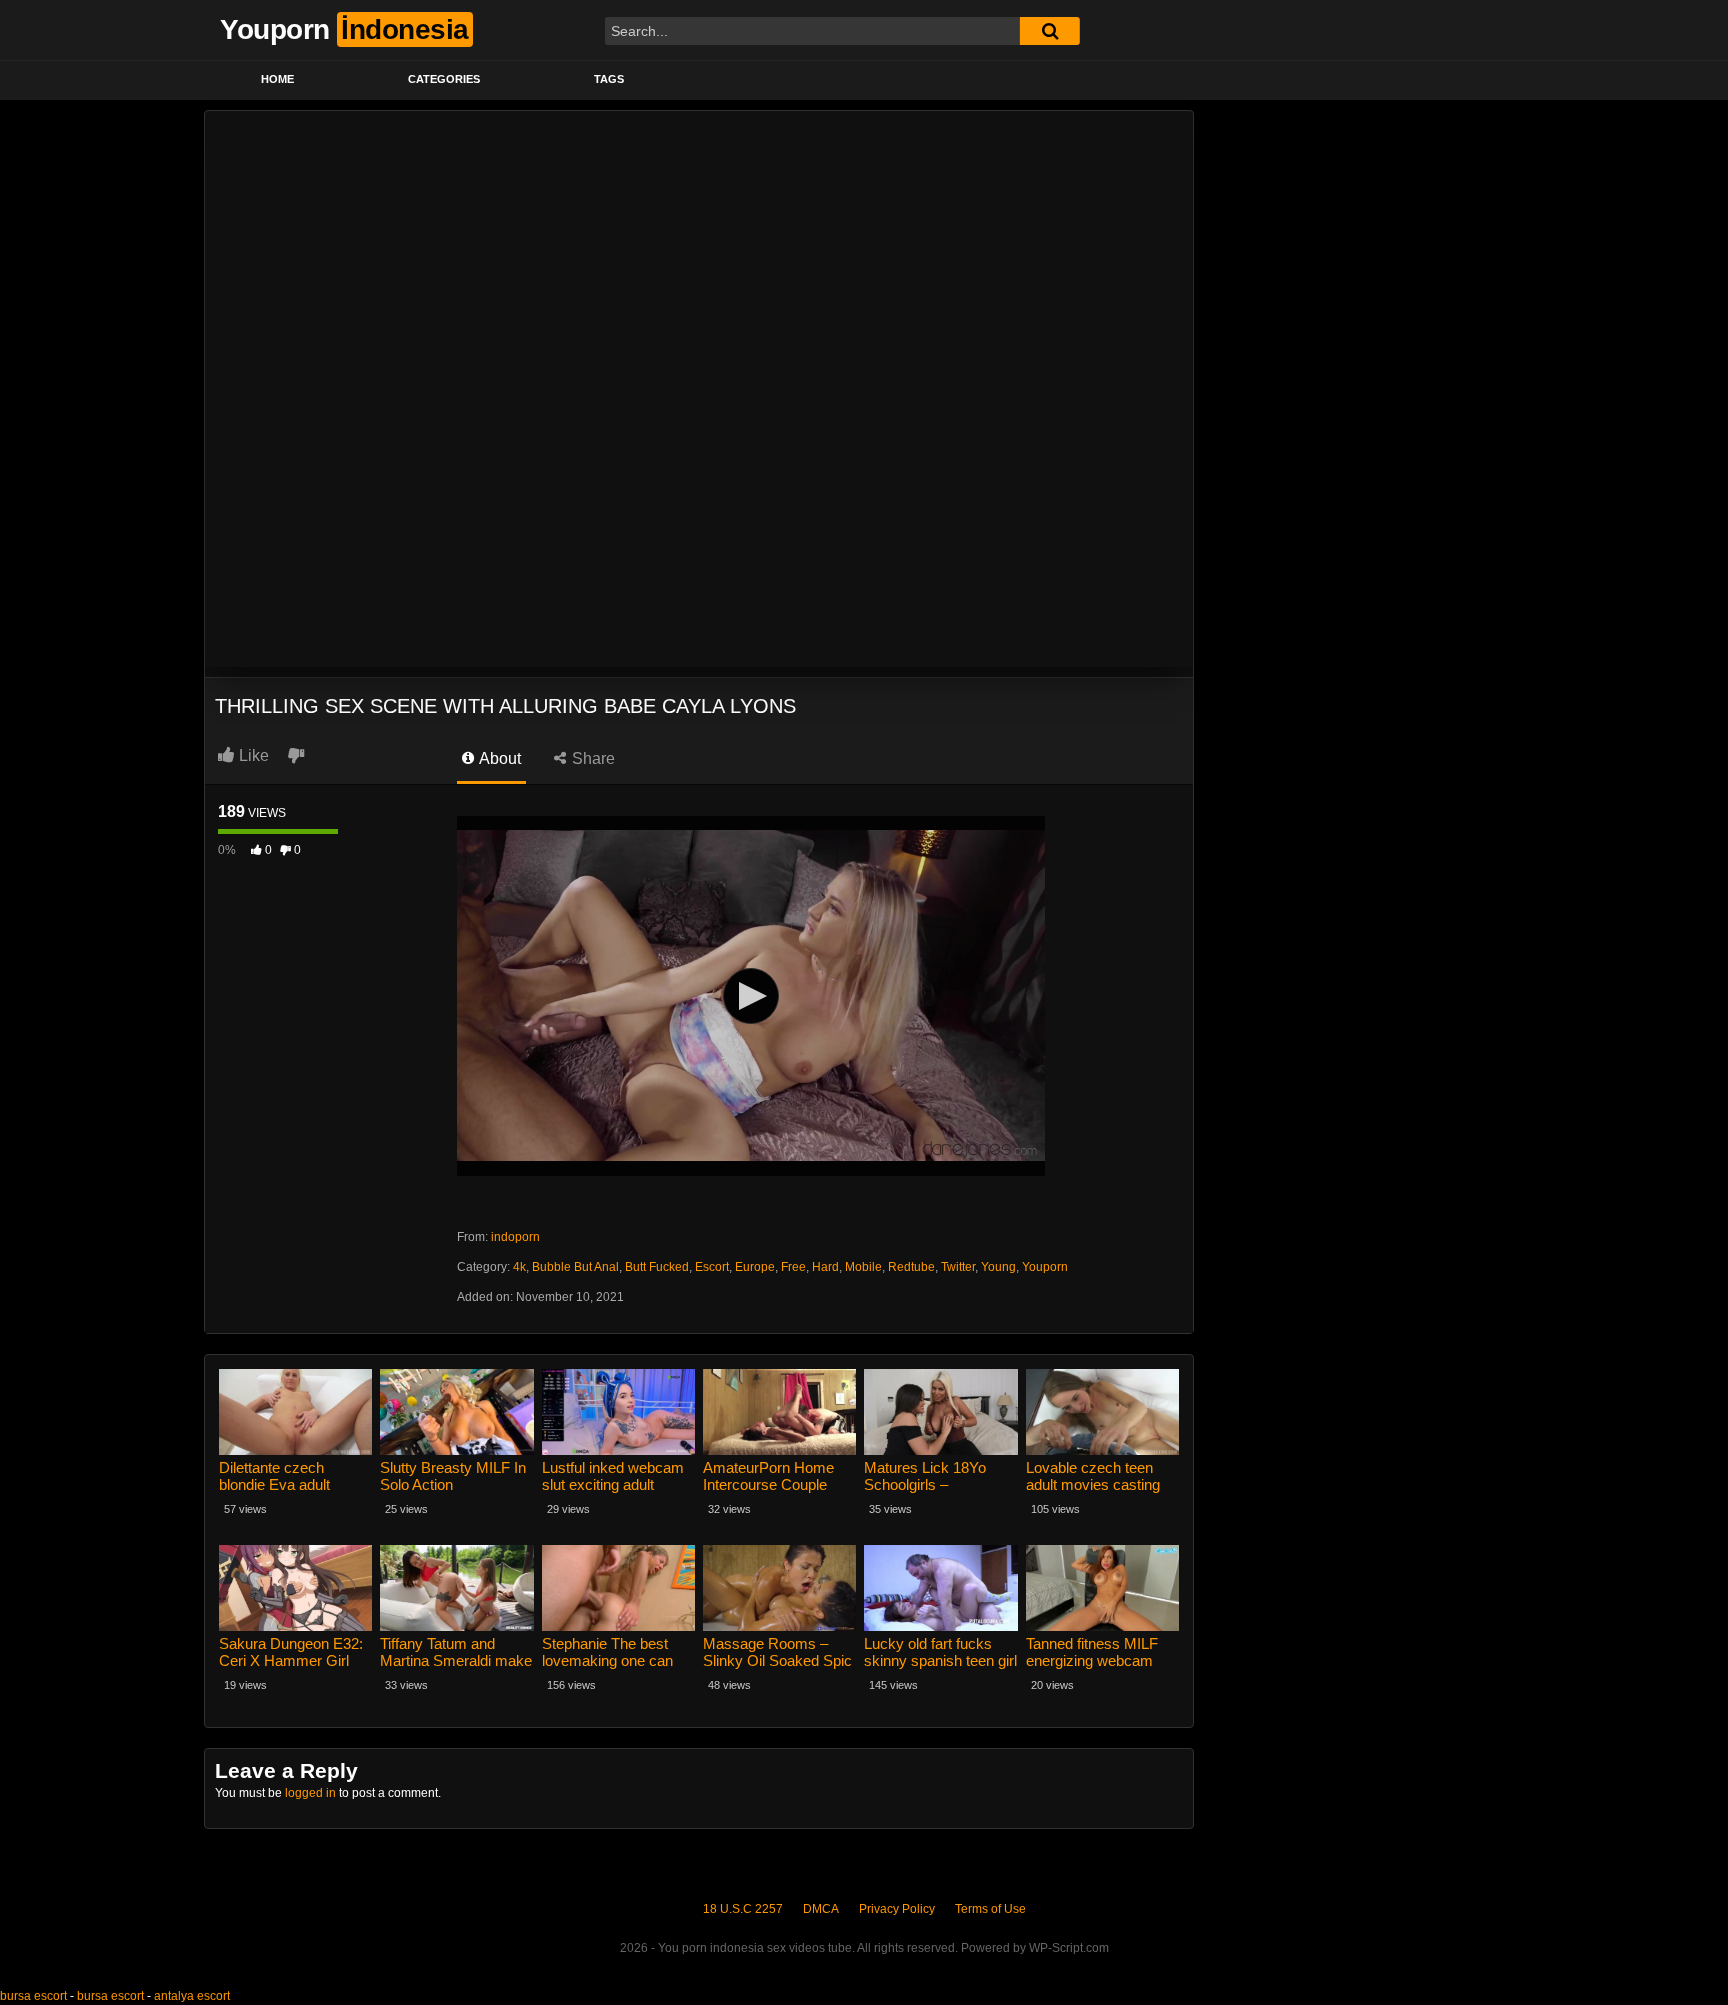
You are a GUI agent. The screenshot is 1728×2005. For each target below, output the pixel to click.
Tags (609, 79)
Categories (444, 79)
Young (998, 1267)
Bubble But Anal (575, 1267)
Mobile (863, 1267)
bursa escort (33, 1996)
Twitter (958, 1267)
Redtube (911, 1267)
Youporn (1045, 1267)
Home (277, 79)
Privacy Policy (897, 1909)
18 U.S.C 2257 (743, 1909)
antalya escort (192, 1996)
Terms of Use (990, 1909)
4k (519, 1267)
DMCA (821, 1909)
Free (793, 1267)
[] (1050, 31)
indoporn (515, 1237)
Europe (755, 1267)
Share (591, 758)
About (498, 758)
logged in (310, 1793)
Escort (712, 1267)
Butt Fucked (657, 1267)
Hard (825, 1267)
